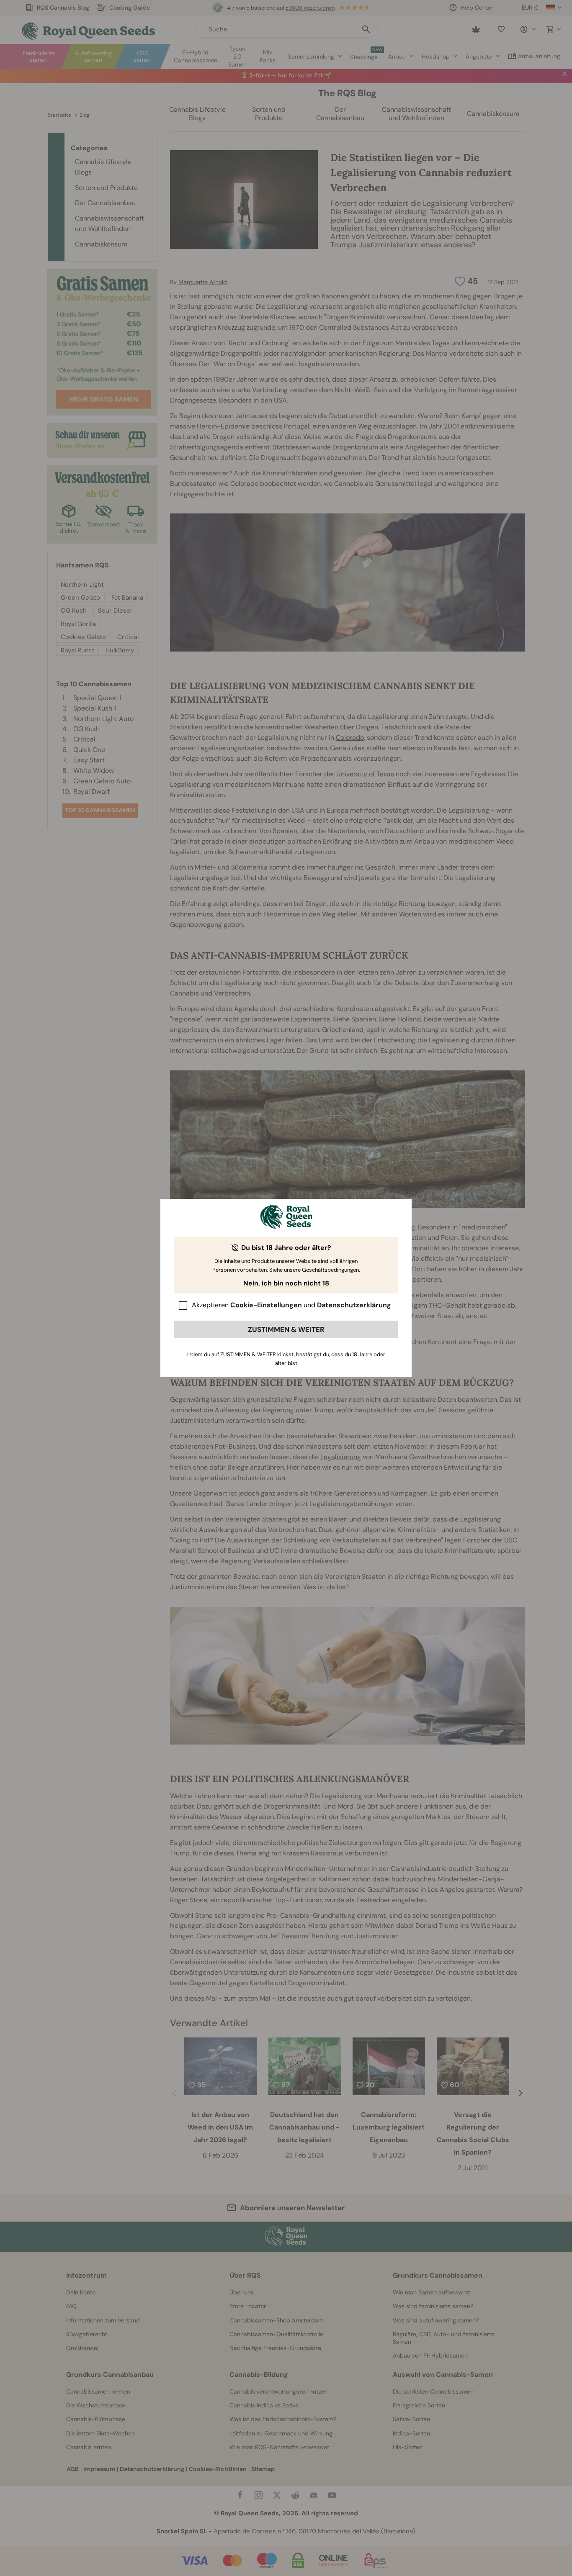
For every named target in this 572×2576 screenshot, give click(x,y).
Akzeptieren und (291, 1305)
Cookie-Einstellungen (266, 1305)
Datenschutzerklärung (354, 1305)
